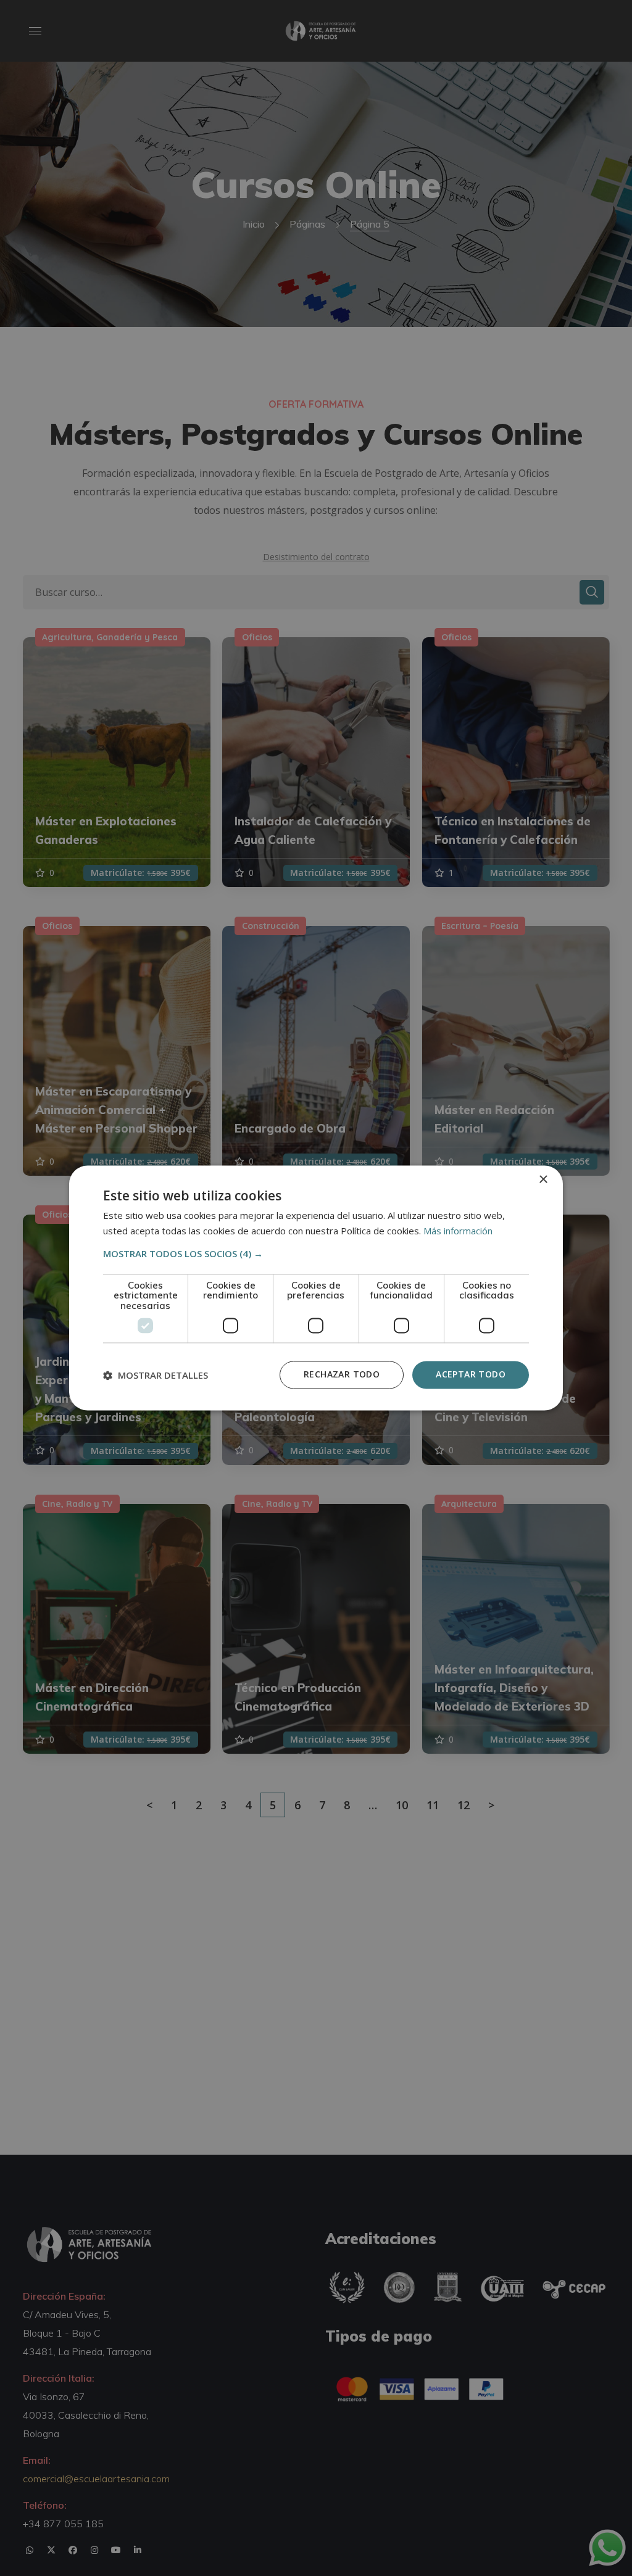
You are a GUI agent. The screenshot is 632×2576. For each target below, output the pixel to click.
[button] (316, 1253)
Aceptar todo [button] (471, 1375)
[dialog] (316, 1288)
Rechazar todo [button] (342, 1375)
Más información (458, 1231)
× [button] (543, 1180)
